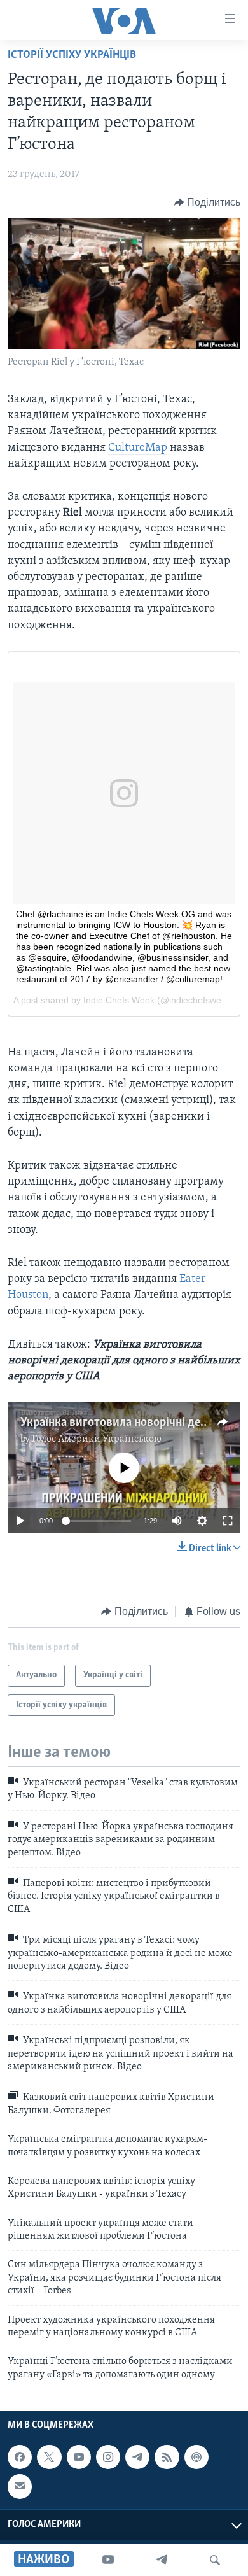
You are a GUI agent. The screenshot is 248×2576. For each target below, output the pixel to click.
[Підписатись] (20, 2487)
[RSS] (167, 2457)
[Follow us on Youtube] (79, 2457)
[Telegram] (162, 2560)
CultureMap (138, 448)
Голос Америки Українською (97, 1439)
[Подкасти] (196, 2457)
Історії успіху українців (72, 55)
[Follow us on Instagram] (108, 2457)
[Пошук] (215, 2560)
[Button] (208, 202)
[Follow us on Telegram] (137, 2457)
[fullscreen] (228, 1521)
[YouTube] (108, 2560)
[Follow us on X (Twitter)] (49, 2457)
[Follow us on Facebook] (20, 2457)
